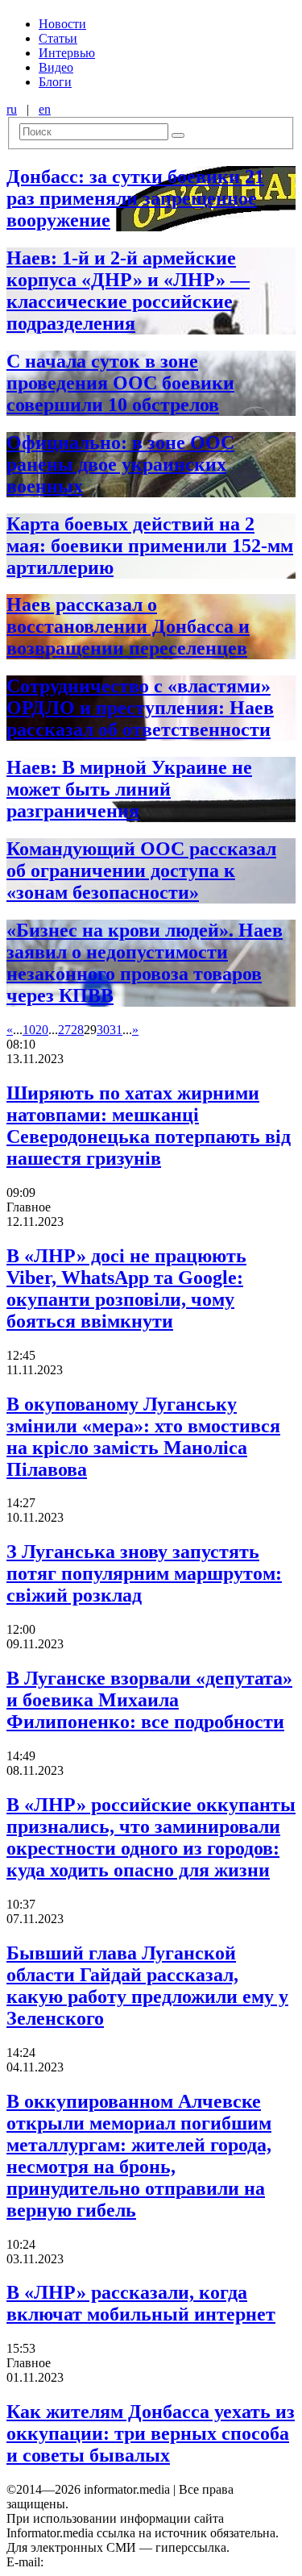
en (45, 109)
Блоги (55, 82)
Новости (62, 24)
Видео (56, 67)
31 (116, 1030)
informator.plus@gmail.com (118, 2562)
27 (64, 1030)
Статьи (58, 38)
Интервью (67, 53)
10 (29, 1030)
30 (103, 1030)
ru (12, 109)
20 (42, 1030)
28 (77, 1030)
